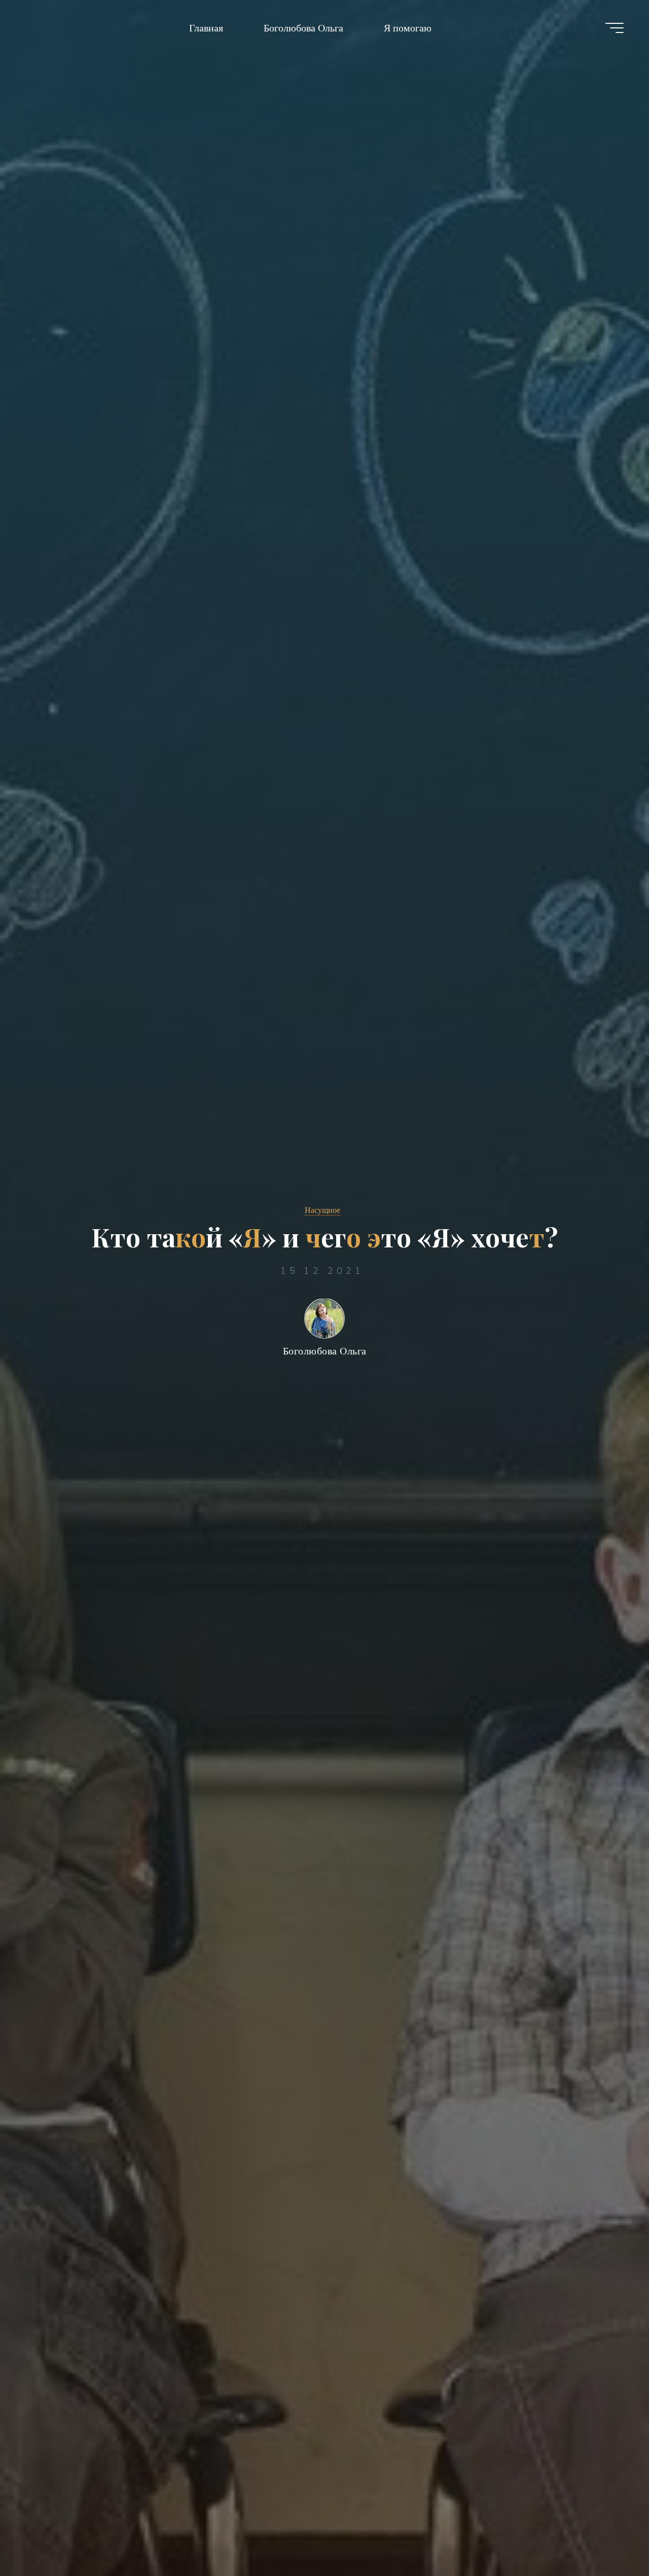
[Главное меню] (615, 28)
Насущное (322, 1210)
